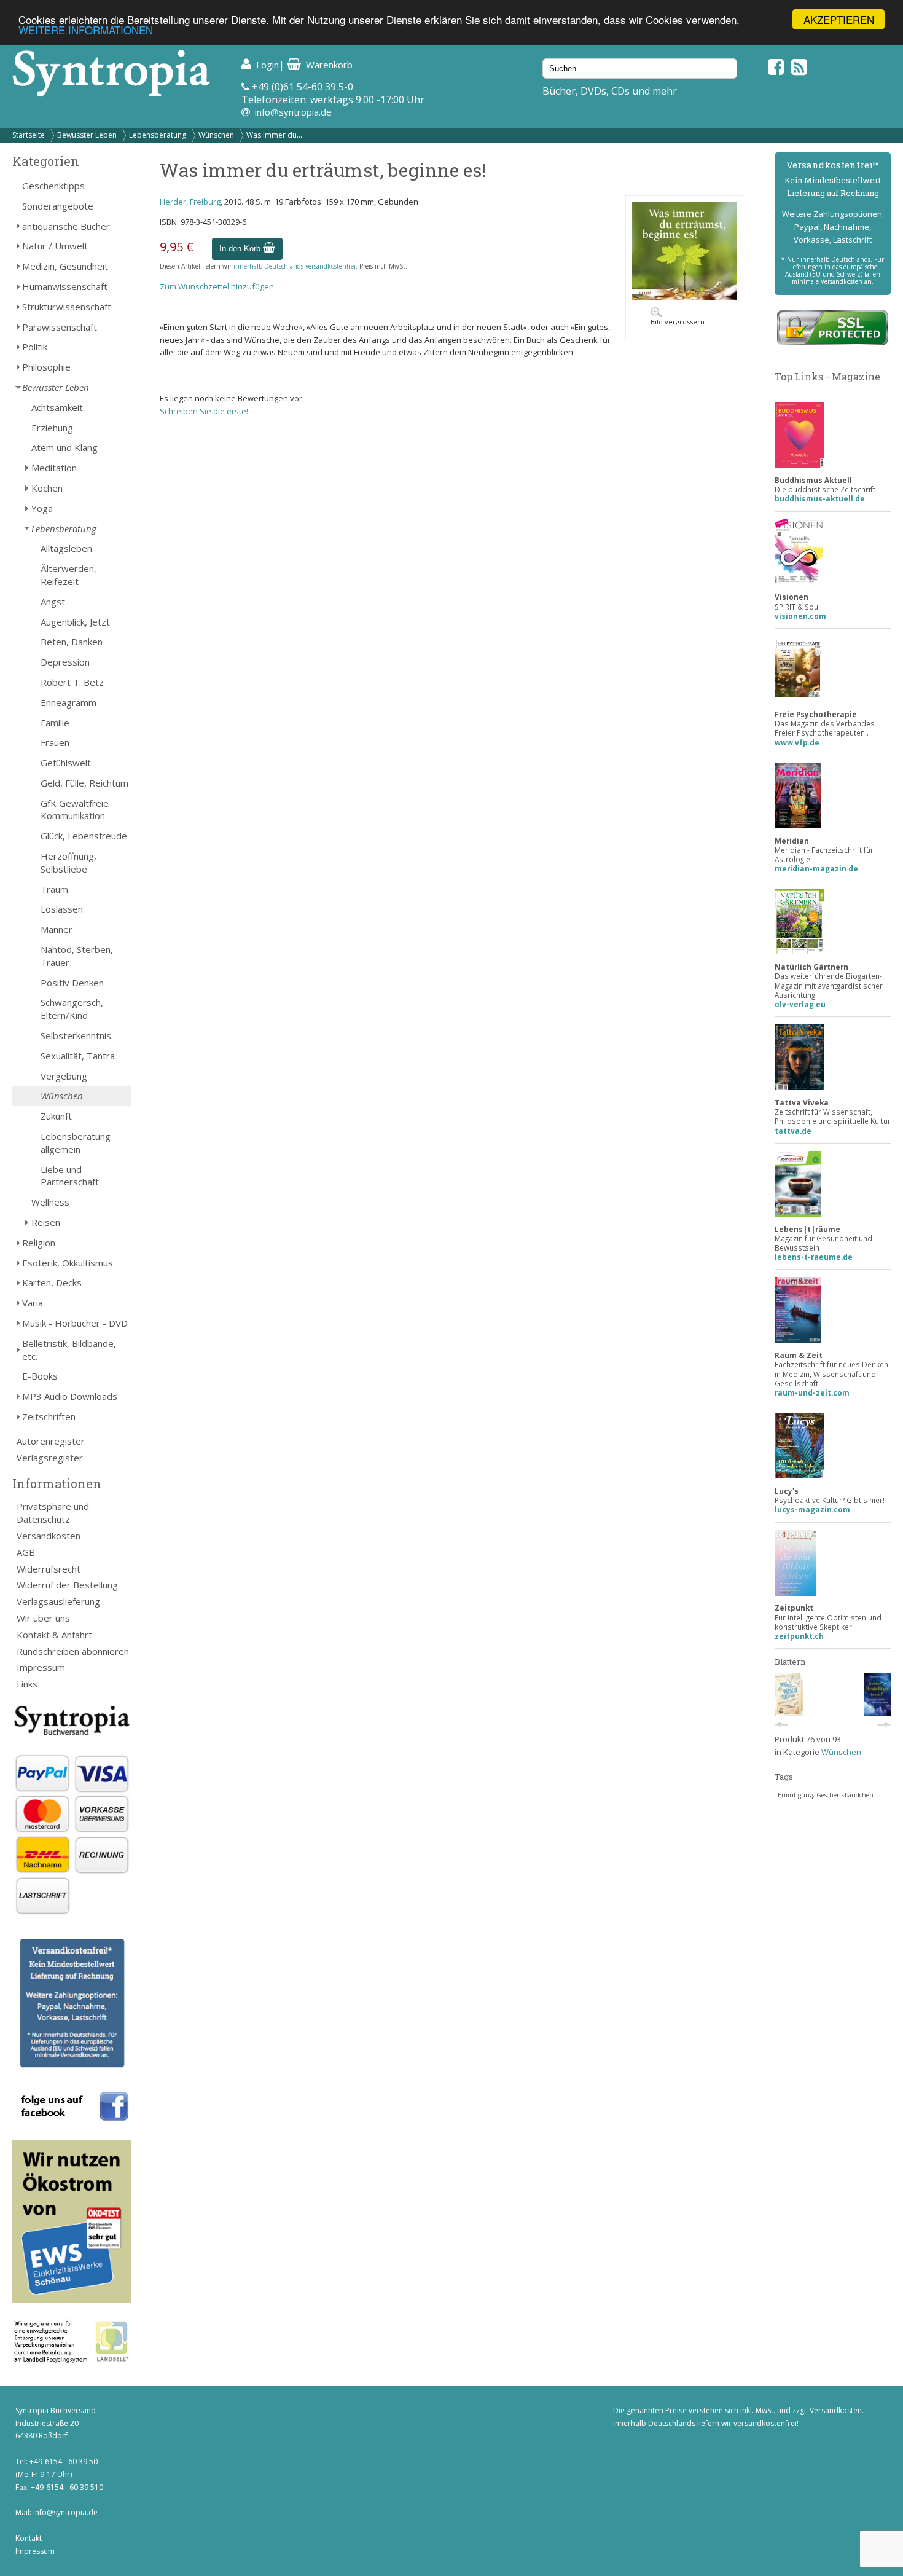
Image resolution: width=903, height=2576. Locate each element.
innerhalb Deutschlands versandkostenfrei (295, 266)
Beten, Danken (72, 642)
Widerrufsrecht (49, 1569)
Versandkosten (49, 1536)
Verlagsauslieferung (58, 1601)
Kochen (47, 488)
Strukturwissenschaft (67, 307)
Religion (39, 1243)
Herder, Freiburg (190, 202)
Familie (55, 723)
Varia (33, 1303)
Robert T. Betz (72, 682)
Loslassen (62, 909)
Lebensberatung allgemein (76, 1143)
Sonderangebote (58, 206)
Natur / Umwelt (55, 246)
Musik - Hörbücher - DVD (75, 1323)
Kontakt (29, 2538)
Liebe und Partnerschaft (70, 1176)
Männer (57, 929)
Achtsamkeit (57, 407)
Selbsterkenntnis (76, 1035)
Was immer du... (274, 135)
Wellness (50, 1202)
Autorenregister (51, 1441)
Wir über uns (43, 1618)
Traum (54, 889)
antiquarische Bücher (66, 226)
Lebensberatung (158, 135)
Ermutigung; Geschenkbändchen (826, 1795)
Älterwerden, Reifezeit (68, 575)
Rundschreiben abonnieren (73, 1651)
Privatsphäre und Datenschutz (53, 1513)
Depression (65, 662)
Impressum (41, 1667)
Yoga (42, 508)
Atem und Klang (64, 447)
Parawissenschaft (60, 327)
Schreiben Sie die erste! (204, 411)
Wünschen (216, 135)
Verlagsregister (50, 1458)
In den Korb (241, 249)
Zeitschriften (49, 1416)
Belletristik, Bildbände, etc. (69, 1350)
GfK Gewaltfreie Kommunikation (75, 810)
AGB (26, 1552)
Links (27, 1684)
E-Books (40, 1376)
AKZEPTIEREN (839, 19)
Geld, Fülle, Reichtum (84, 783)
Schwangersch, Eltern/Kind (72, 1009)
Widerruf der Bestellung (67, 1585)
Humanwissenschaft (65, 286)
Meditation (54, 468)
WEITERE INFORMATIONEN (86, 30)
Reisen (46, 1222)
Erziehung (52, 428)
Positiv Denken (72, 983)
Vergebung (64, 1076)
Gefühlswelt (66, 763)
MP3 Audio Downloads (70, 1396)
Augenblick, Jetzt (75, 622)
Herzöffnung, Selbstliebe (68, 862)
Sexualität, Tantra (78, 1056)
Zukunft (56, 1116)
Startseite (29, 135)
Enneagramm (68, 702)
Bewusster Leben (87, 135)
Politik (35, 347)
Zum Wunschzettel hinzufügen (217, 286)
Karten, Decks (52, 1282)
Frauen (55, 742)
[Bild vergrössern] (684, 297)
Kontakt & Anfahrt (54, 1635)
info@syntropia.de (293, 112)
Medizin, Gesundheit (65, 266)
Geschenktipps (53, 186)
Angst (53, 602)
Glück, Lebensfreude (84, 836)
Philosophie (46, 367)
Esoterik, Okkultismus (68, 1263)
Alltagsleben (66, 548)
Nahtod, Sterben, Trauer (77, 956)
